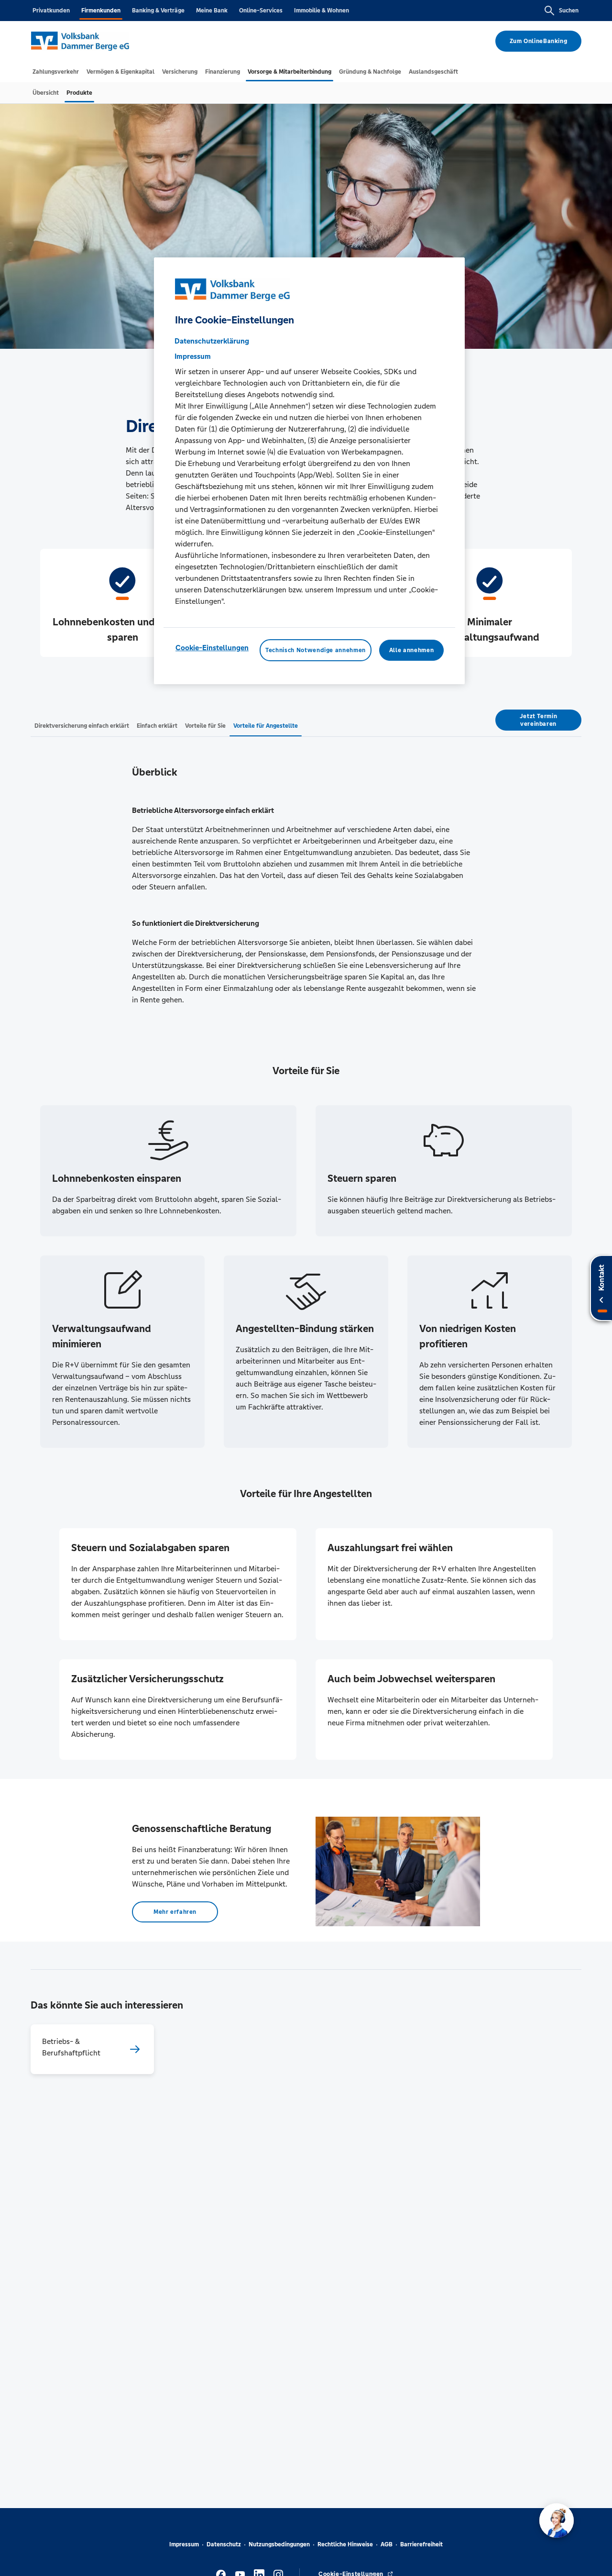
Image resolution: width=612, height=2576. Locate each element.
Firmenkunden (101, 11)
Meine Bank (212, 11)
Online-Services (261, 11)
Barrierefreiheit (421, 2544)
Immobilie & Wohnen (322, 11)
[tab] (56, 72)
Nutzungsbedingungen (279, 2544)
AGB (387, 2544)
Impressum (184, 2544)
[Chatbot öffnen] (557, 2520)
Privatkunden (51, 11)
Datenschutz (224, 2544)
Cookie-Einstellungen (212, 648)
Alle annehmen (411, 650)
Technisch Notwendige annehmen (316, 650)
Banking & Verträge (158, 11)
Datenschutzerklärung (212, 341)
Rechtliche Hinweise (345, 2544)
